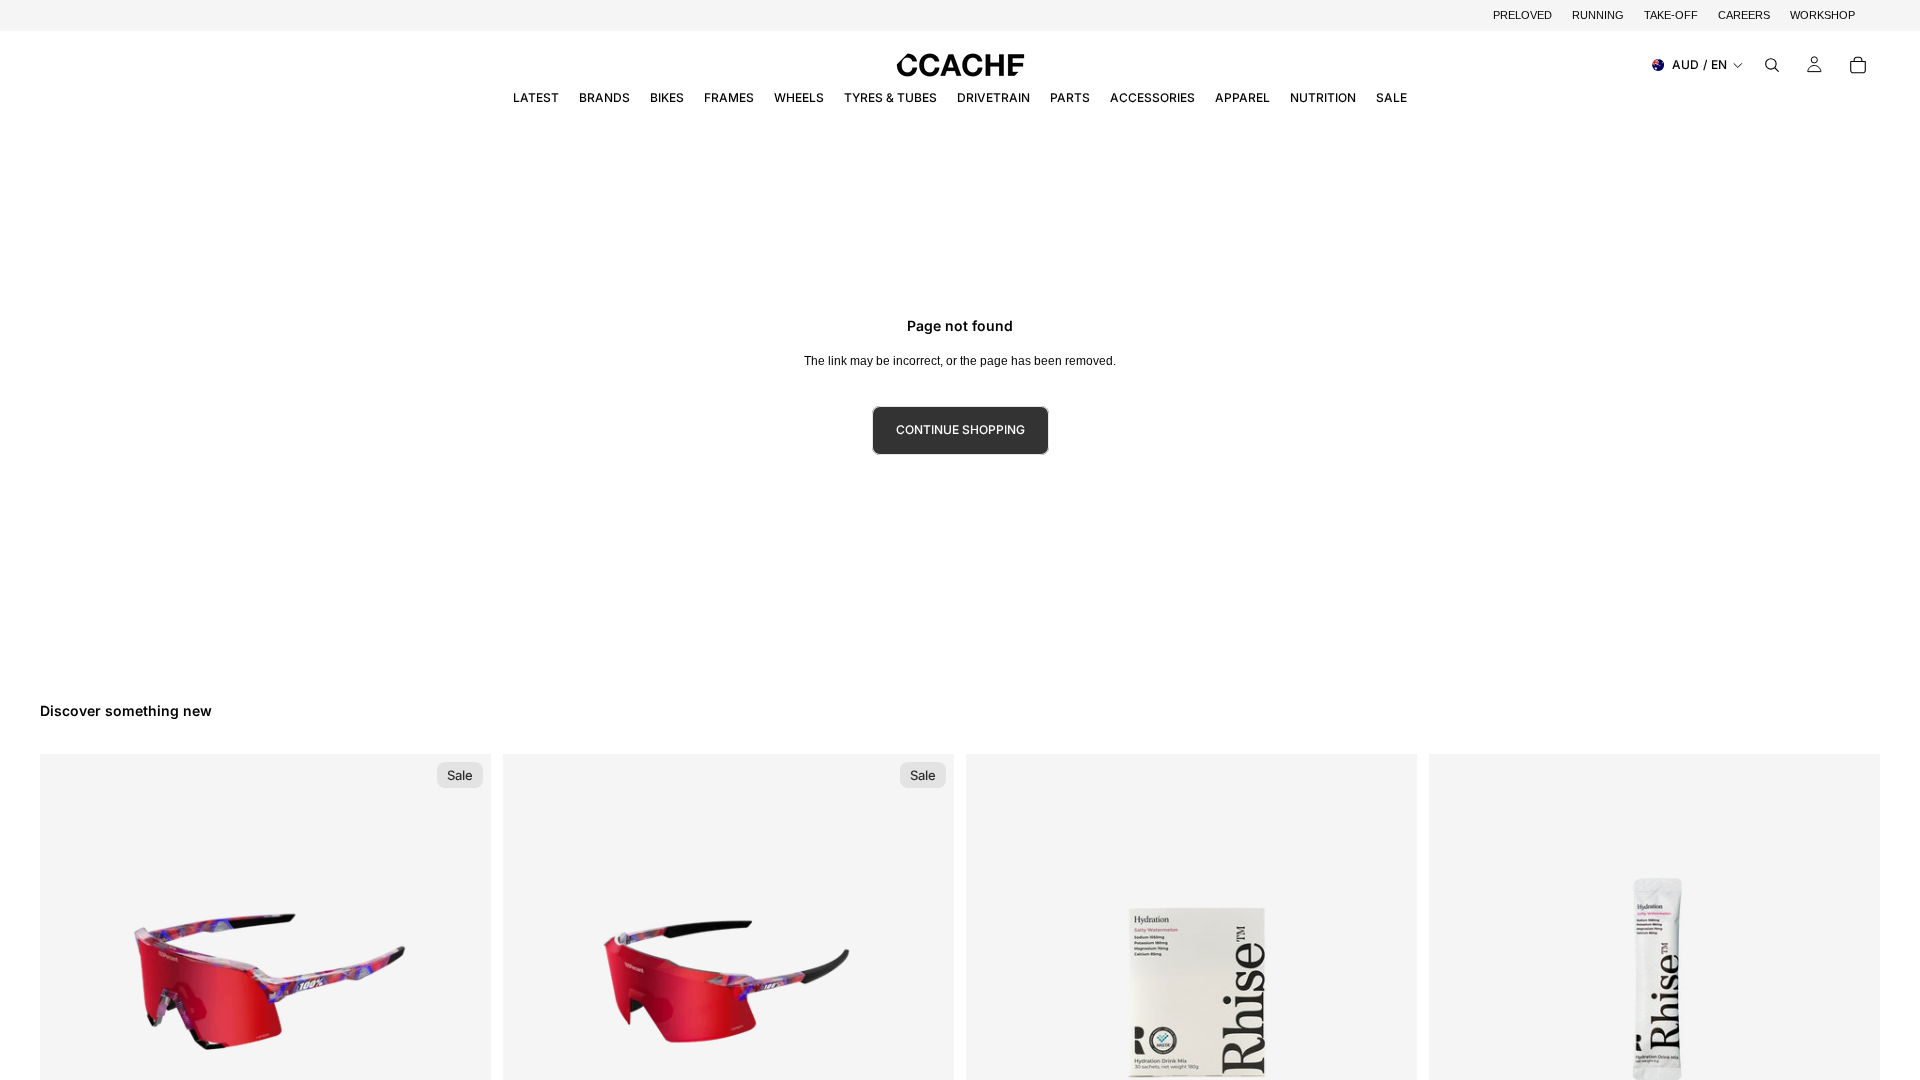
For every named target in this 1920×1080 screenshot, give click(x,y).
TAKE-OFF (1671, 15)
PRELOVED (1522, 15)
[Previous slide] (70, 980)
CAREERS (1744, 15)
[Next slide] (461, 980)
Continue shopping (960, 429)
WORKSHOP (1822, 15)
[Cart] (1858, 65)
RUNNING (1598, 15)
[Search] (1772, 65)
